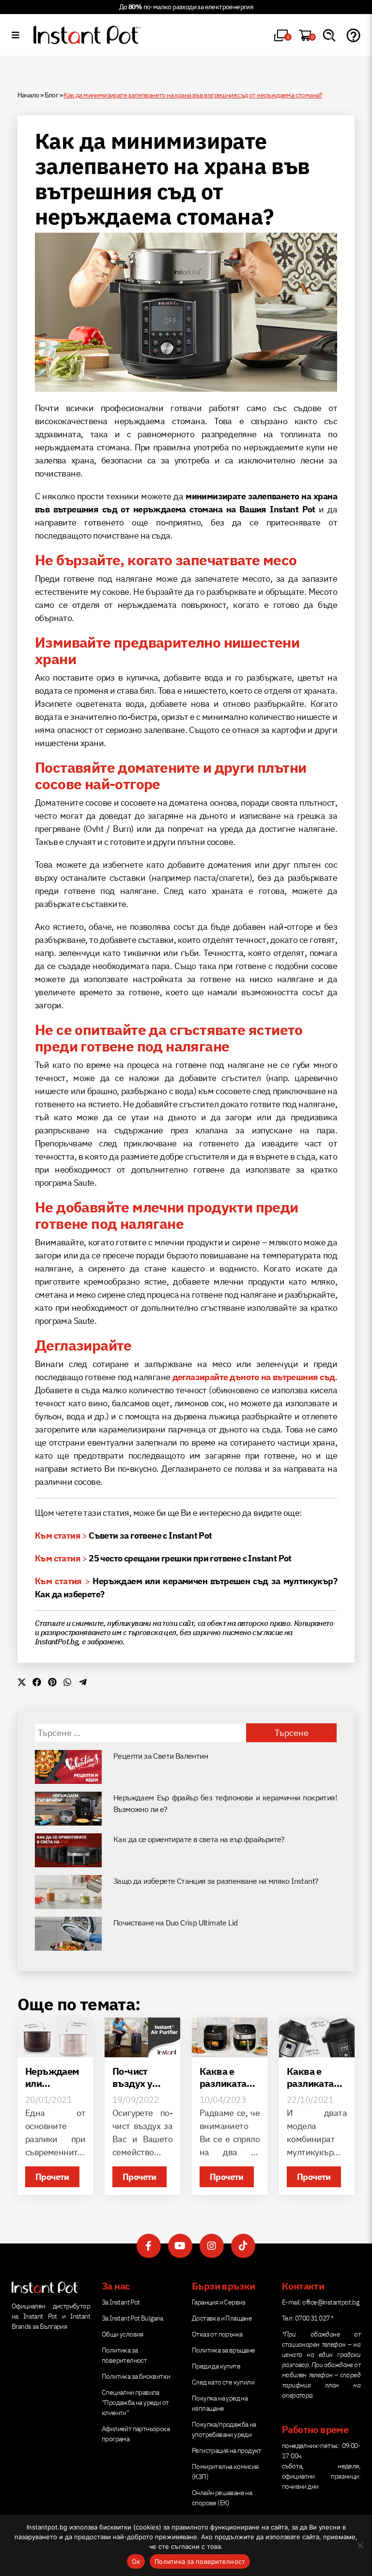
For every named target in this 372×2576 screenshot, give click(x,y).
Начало (28, 95)
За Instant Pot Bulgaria (132, 2318)
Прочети (52, 2177)
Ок (136, 2561)
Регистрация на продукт (227, 2450)
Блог (52, 95)
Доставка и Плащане (222, 2318)
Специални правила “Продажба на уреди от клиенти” (135, 2402)
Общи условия (123, 2334)
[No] (360, 2545)
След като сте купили (223, 2382)
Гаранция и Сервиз (219, 2302)
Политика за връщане (224, 2350)
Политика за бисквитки (136, 2376)
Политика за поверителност (200, 2561)
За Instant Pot (121, 2302)
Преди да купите (216, 2366)
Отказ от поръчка (217, 2334)
